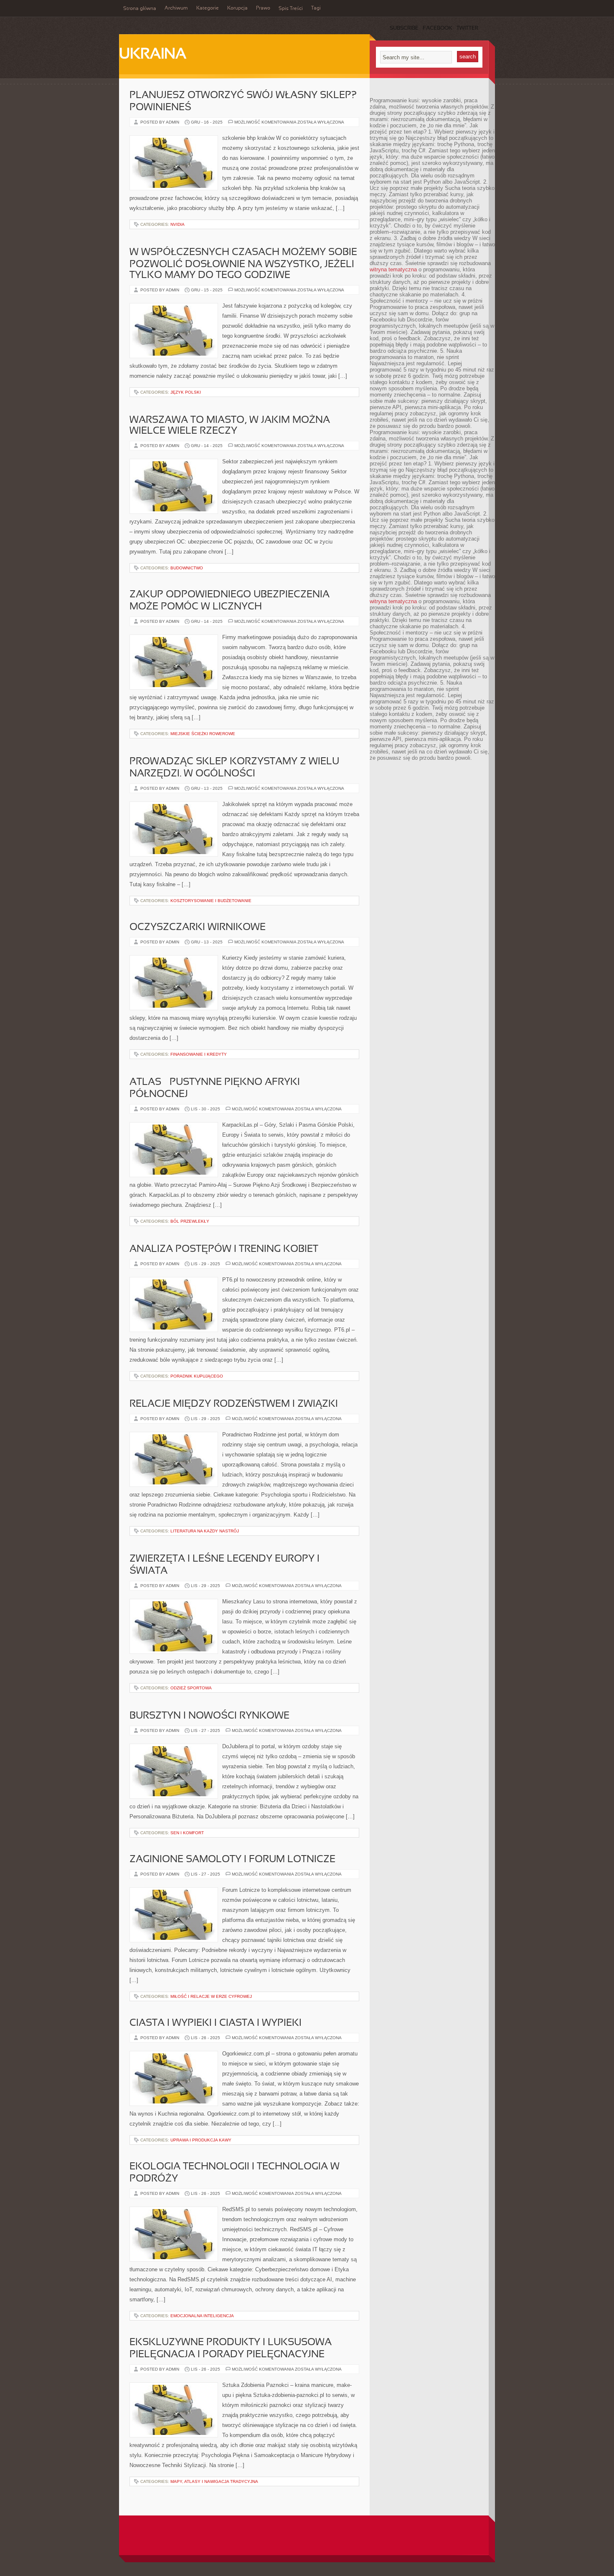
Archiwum (176, 8)
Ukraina (153, 55)
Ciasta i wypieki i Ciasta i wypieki (216, 2023)
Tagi (316, 8)
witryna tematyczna (393, 269)
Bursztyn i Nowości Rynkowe (209, 1716)
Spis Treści (291, 9)
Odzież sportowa (191, 1688)
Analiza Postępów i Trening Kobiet (224, 1249)
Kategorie (208, 8)
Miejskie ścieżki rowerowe (203, 734)
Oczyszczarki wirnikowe (198, 928)
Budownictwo (187, 568)
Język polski (186, 392)
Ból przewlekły (190, 1221)
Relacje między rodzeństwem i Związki (234, 1404)
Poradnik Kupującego (197, 1376)
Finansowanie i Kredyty (199, 1054)
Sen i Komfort (187, 1833)
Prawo (263, 8)
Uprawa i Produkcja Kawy (201, 2140)
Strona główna (140, 9)
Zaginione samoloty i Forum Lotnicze (232, 1860)
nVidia (178, 224)
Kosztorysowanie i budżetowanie (211, 901)
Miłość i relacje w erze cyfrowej (211, 1996)
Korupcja (237, 8)
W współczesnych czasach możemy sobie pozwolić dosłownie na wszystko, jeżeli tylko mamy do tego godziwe (243, 264)
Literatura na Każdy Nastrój (205, 1531)
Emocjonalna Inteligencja (202, 2316)
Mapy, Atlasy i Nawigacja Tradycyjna (214, 2481)
